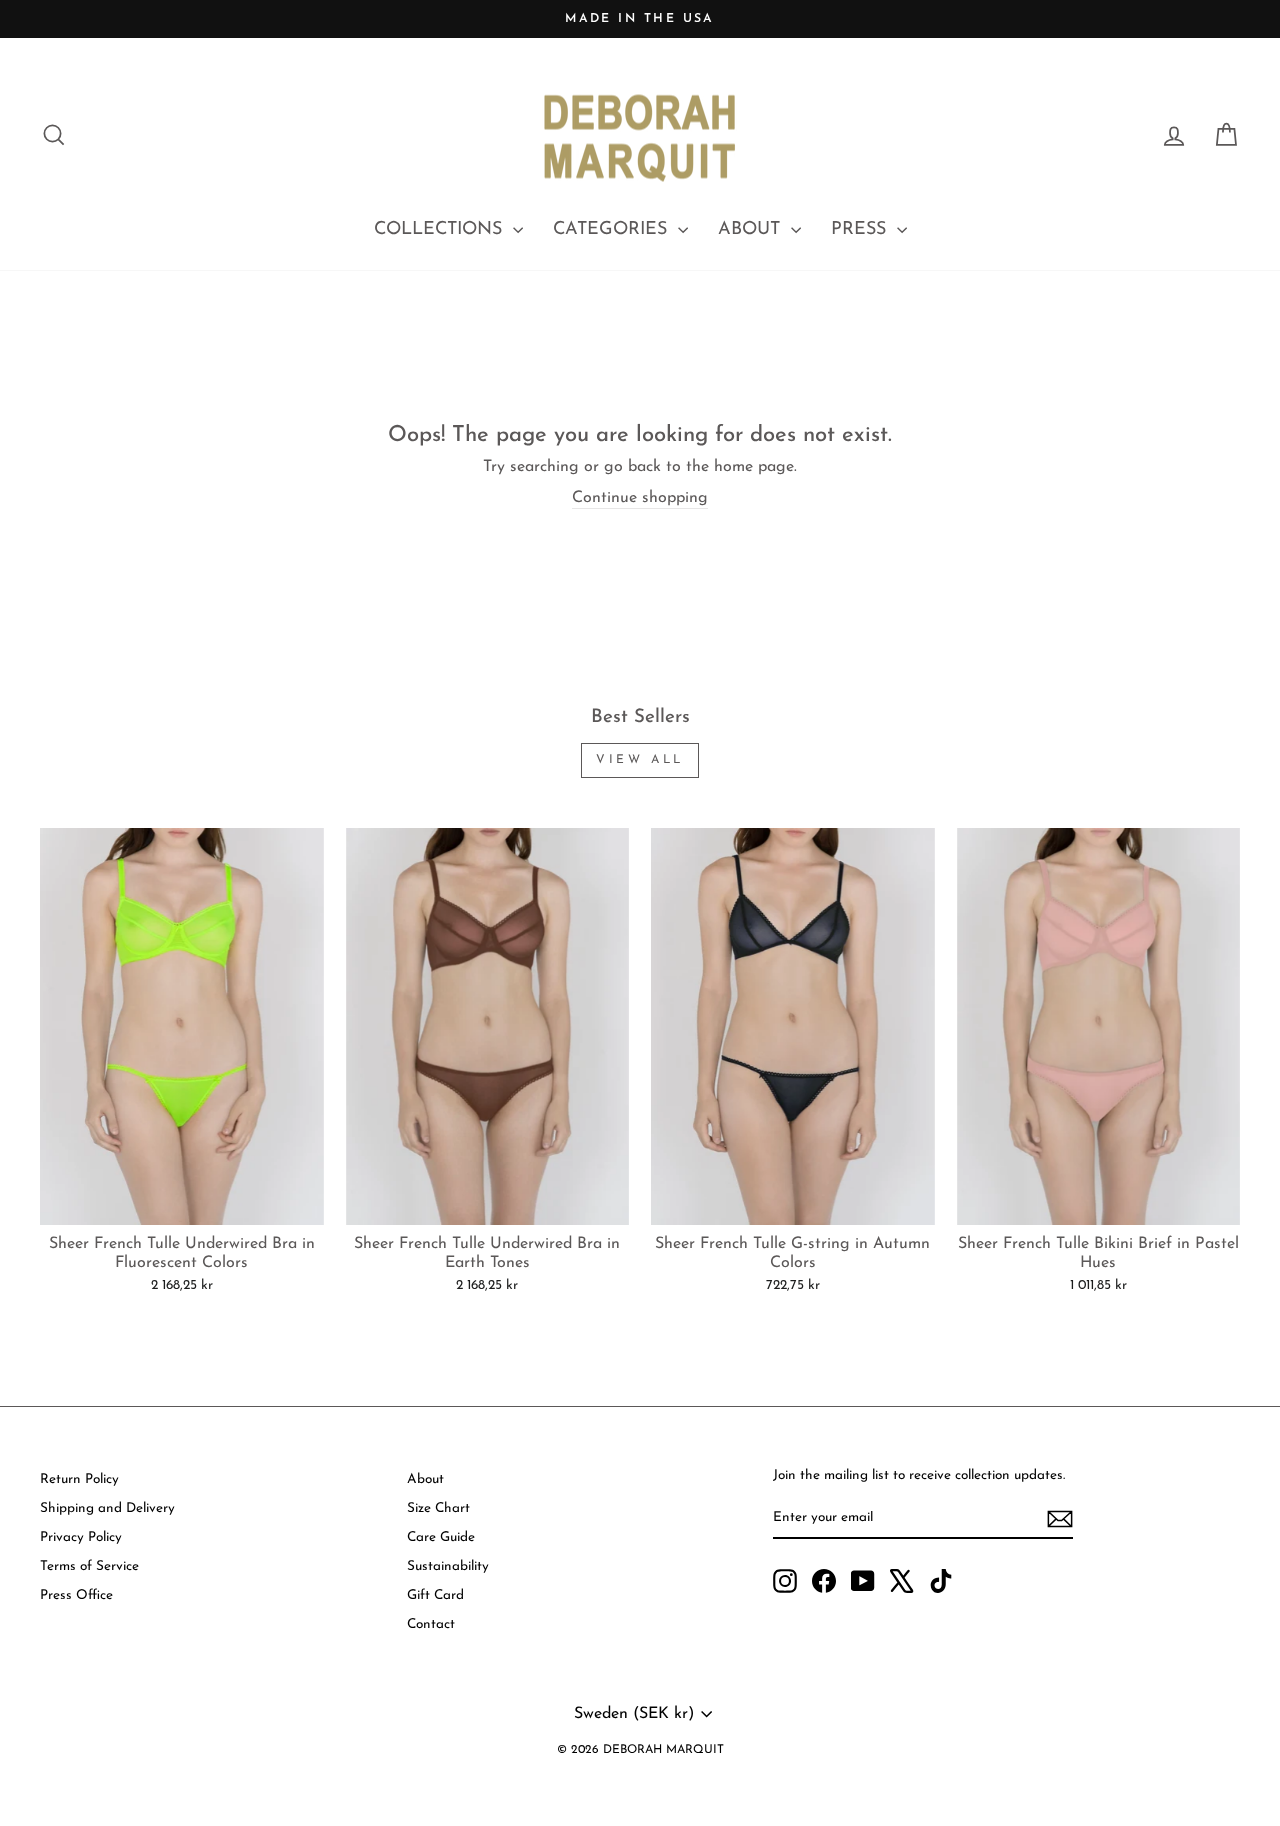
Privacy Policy (81, 1537)
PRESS (861, 230)
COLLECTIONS (441, 230)
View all (640, 760)
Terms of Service (89, 1566)
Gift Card (435, 1595)
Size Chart (438, 1508)
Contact (431, 1624)
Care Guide (441, 1537)
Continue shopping (640, 498)
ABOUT (752, 230)
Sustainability (448, 1566)
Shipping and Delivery (107, 1508)
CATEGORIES (613, 230)
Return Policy (79, 1479)
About (425, 1479)
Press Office (76, 1595)
